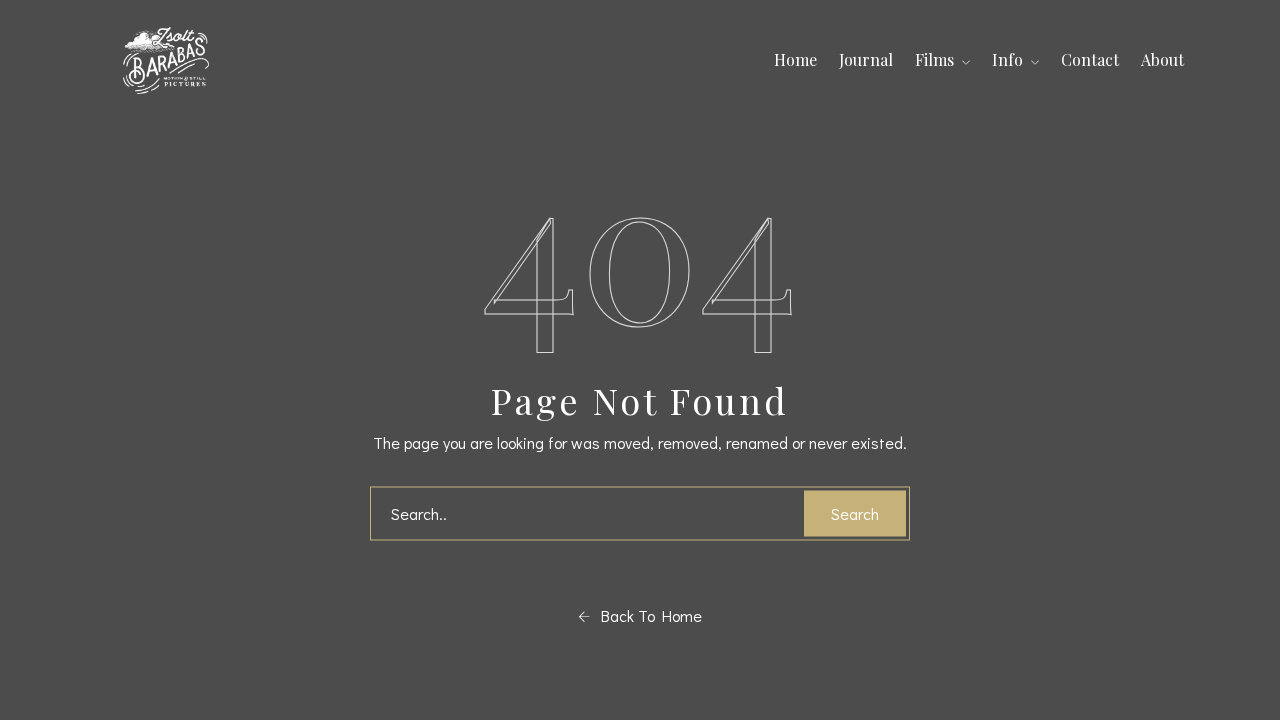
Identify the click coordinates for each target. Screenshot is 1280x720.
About (1162, 59)
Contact (1090, 59)
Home (795, 59)
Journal (866, 59)
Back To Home (646, 615)
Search (855, 513)
